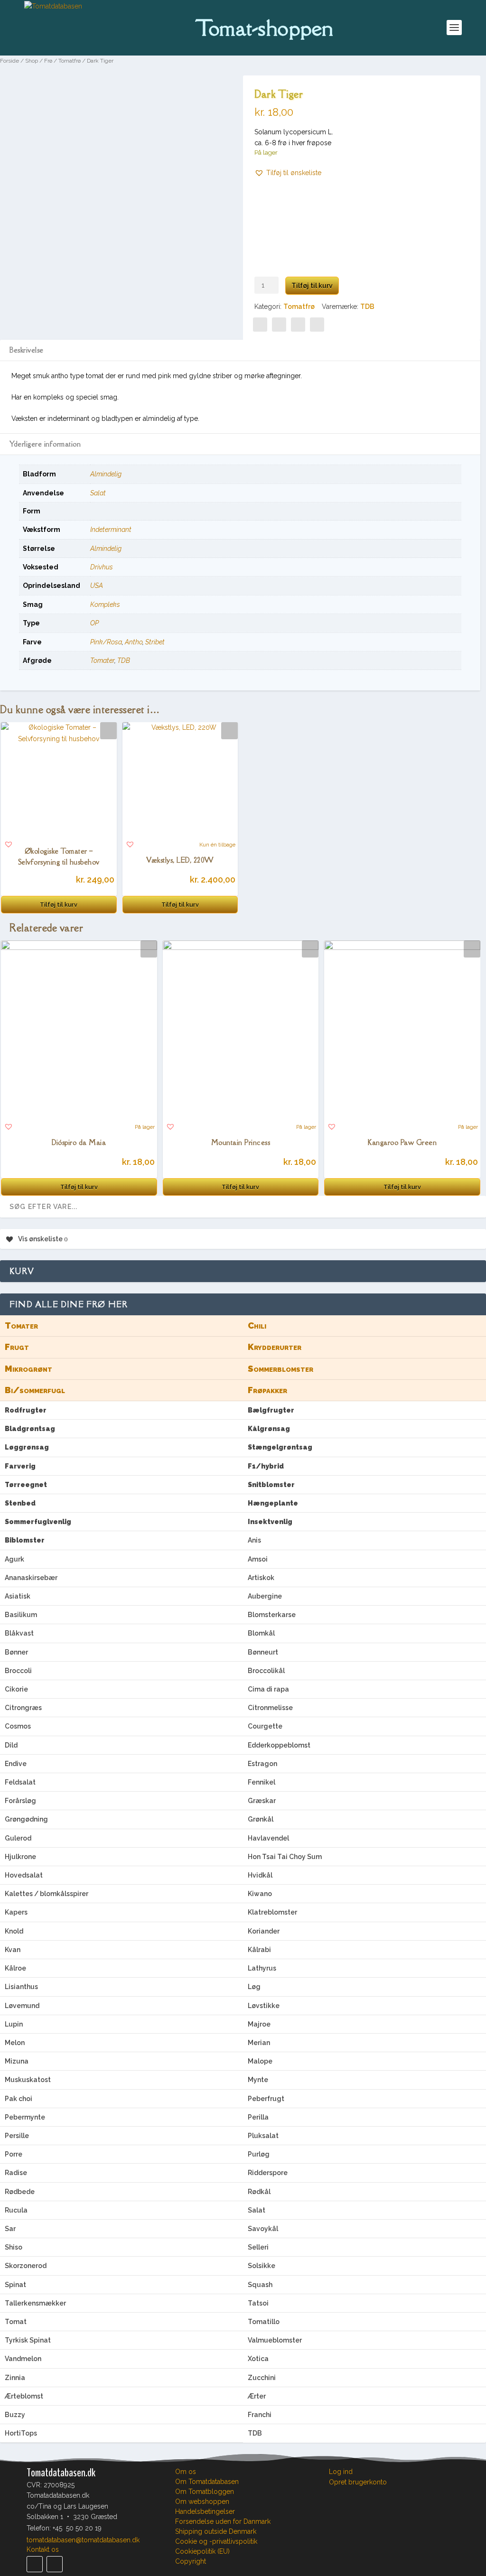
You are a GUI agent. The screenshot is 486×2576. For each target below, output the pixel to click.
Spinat (15, 2285)
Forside (9, 61)
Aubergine (265, 1596)
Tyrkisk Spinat (28, 2340)
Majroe (259, 2024)
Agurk (14, 1559)
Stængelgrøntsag (280, 1447)
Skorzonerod (26, 2266)
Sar (10, 2229)
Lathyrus (262, 1968)
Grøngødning (26, 1819)
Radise (16, 2173)
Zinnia (15, 2378)
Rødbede (20, 2192)
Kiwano (260, 1894)
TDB (367, 307)
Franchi (260, 2415)
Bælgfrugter (271, 1410)
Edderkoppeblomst (279, 1745)
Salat (98, 493)
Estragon (262, 1764)
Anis (254, 1540)
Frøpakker (267, 1390)
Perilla (258, 2117)
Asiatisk (18, 1596)
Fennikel (262, 1782)
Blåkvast (19, 1633)
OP (94, 623)
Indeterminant (111, 530)
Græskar (262, 1801)
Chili (257, 1325)
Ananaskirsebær (31, 1578)
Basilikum (21, 1615)
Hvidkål (260, 1875)
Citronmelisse (270, 1708)
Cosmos (18, 1726)
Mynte (258, 2080)
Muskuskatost (28, 2080)
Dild (11, 1745)
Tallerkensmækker (35, 2303)
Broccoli (18, 1671)
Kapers (16, 1912)
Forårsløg (20, 1801)
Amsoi (258, 1559)
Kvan (13, 1950)
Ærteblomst (24, 2396)
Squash (260, 2285)
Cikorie (16, 1689)
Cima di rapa (268, 1689)
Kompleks (105, 604)
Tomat (16, 2322)
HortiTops (21, 2433)
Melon (15, 2043)
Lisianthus (21, 1987)
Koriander (264, 1931)
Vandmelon (23, 2359)
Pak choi (19, 2099)
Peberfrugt (266, 2099)
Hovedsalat (24, 1875)
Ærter (257, 2396)
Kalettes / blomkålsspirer (47, 1894)
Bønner (16, 1652)
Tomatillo (264, 2322)
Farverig (20, 1466)
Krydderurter (275, 1347)
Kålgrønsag (269, 1429)
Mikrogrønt (28, 1369)
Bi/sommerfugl (35, 1390)
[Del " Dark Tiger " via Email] (298, 325)
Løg (254, 1987)
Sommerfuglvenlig (38, 1522)
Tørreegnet (26, 1485)
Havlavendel (268, 1838)
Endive (16, 1764)
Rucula (16, 2210)
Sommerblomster (280, 1369)
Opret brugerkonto (358, 2482)
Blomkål (261, 1633)
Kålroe (15, 1968)
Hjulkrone (20, 1857)
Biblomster (25, 1540)
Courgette (265, 1726)
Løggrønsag (27, 1447)
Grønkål (261, 1819)
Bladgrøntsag (30, 1429)
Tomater (102, 660)
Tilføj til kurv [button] (59, 905)
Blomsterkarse (272, 1615)
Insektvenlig (270, 1522)
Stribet (155, 642)
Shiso (14, 2247)
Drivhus (102, 567)
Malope (260, 2061)
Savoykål (263, 2229)
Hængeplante (273, 1503)
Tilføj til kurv (312, 286)
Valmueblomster (275, 2340)
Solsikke (262, 2266)
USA (97, 586)
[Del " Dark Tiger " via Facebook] (260, 325)
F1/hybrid (266, 1466)
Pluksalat (263, 2136)
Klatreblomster (272, 1912)
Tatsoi (258, 2303)
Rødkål (259, 2192)
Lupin (14, 2024)
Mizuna (17, 2061)
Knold (14, 1931)
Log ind (341, 2472)
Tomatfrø (70, 61)
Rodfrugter (26, 1410)
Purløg (259, 2154)
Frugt (17, 1347)
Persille (17, 2136)
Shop (32, 61)
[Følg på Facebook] (35, 2564)
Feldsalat (20, 1782)
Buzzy (15, 2415)
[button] (288, 173)
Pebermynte (25, 2117)
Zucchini (262, 2378)
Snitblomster (271, 1485)
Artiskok (261, 1578)
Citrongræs (23, 1708)
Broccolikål (266, 1671)
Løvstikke (264, 2006)
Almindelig (106, 474)
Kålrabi (259, 1950)
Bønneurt (263, 1652)
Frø (48, 61)
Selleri (258, 2247)
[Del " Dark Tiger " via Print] (317, 325)
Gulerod (18, 1838)
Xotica (258, 2359)
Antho (134, 642)
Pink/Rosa (106, 642)
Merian (259, 2043)
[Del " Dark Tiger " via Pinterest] (279, 325)
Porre (14, 2154)
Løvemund (22, 2006)
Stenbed (20, 1503)
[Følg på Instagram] (55, 2564)
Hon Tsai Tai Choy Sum (285, 1857)
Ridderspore (268, 2173)
